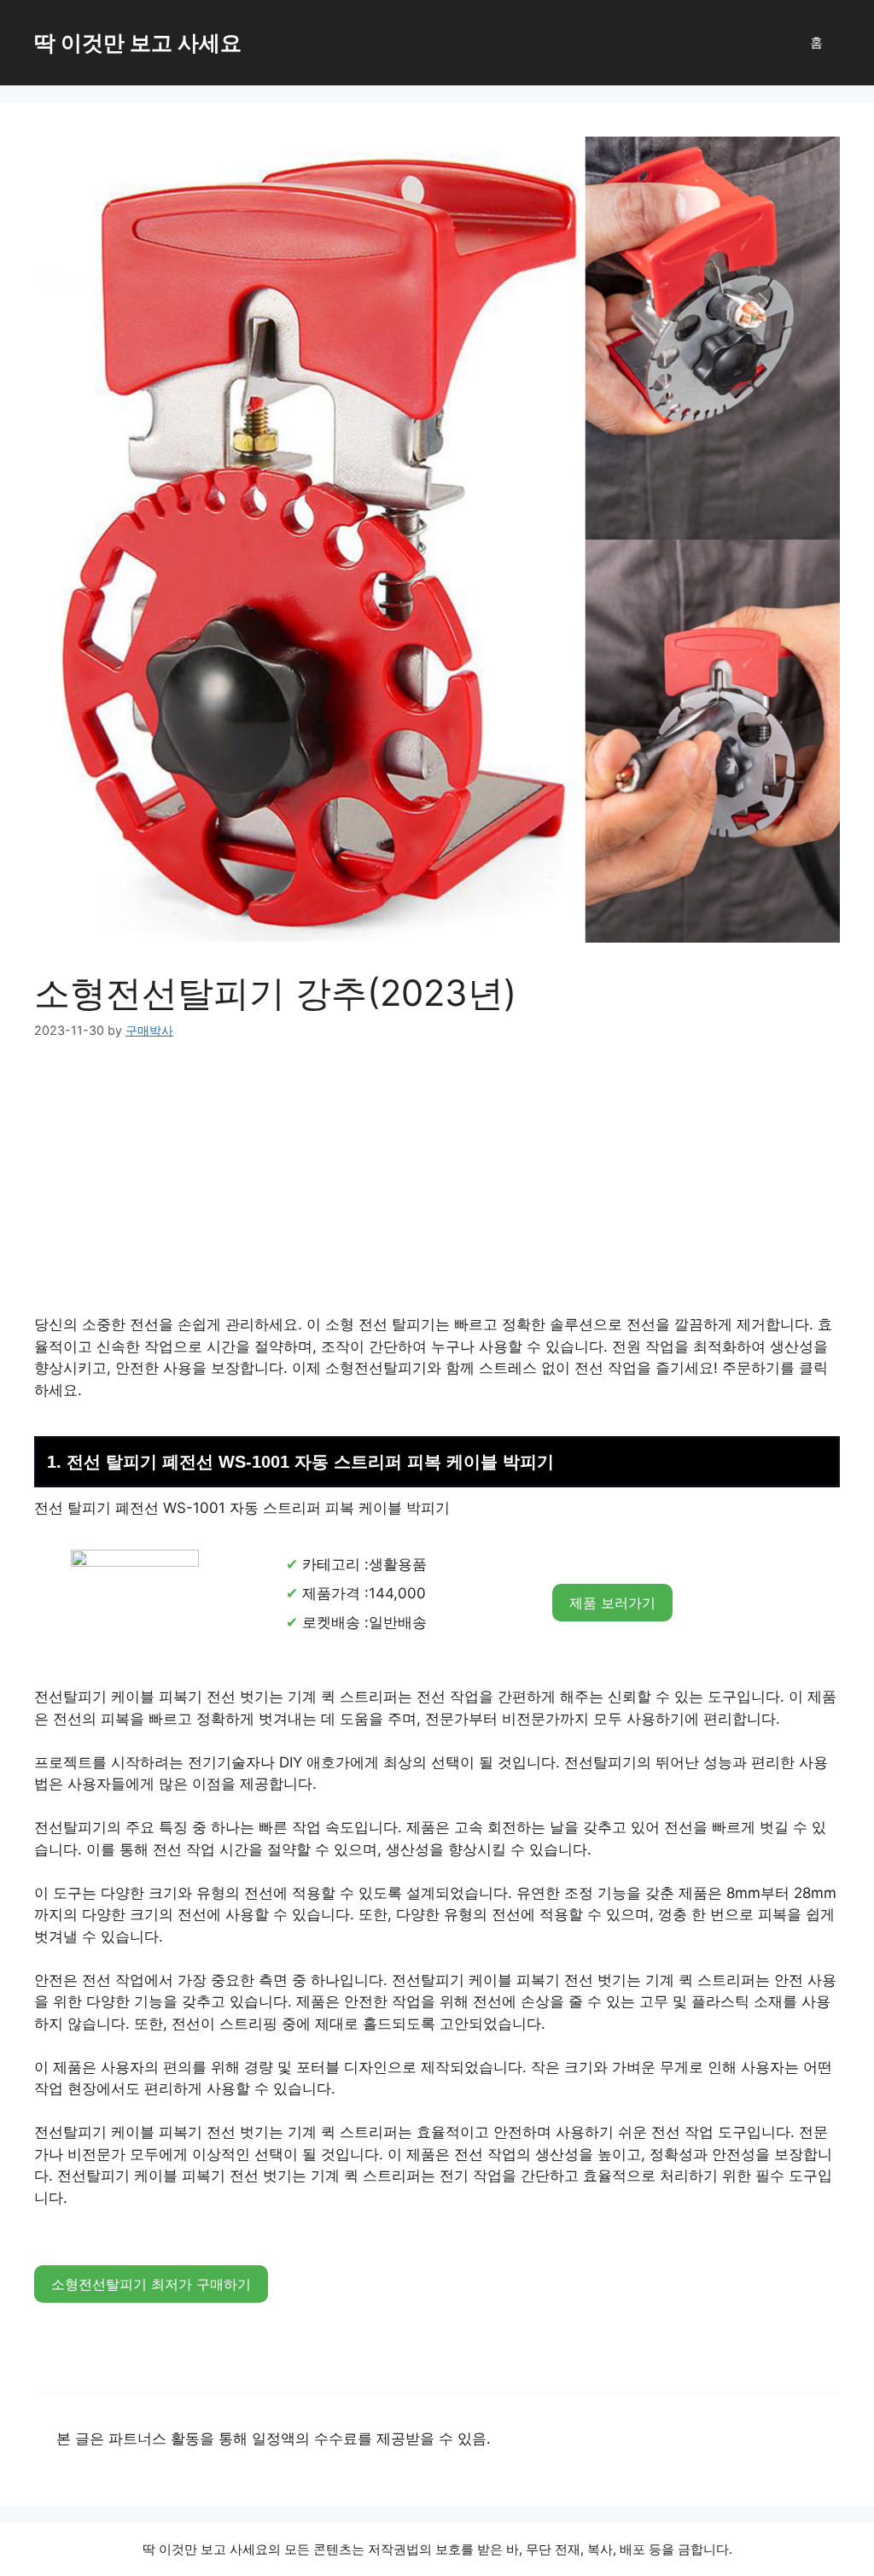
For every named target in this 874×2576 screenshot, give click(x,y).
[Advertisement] (437, 1188)
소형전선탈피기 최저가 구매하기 (151, 2284)
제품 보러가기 (612, 1603)
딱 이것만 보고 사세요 (138, 43)
